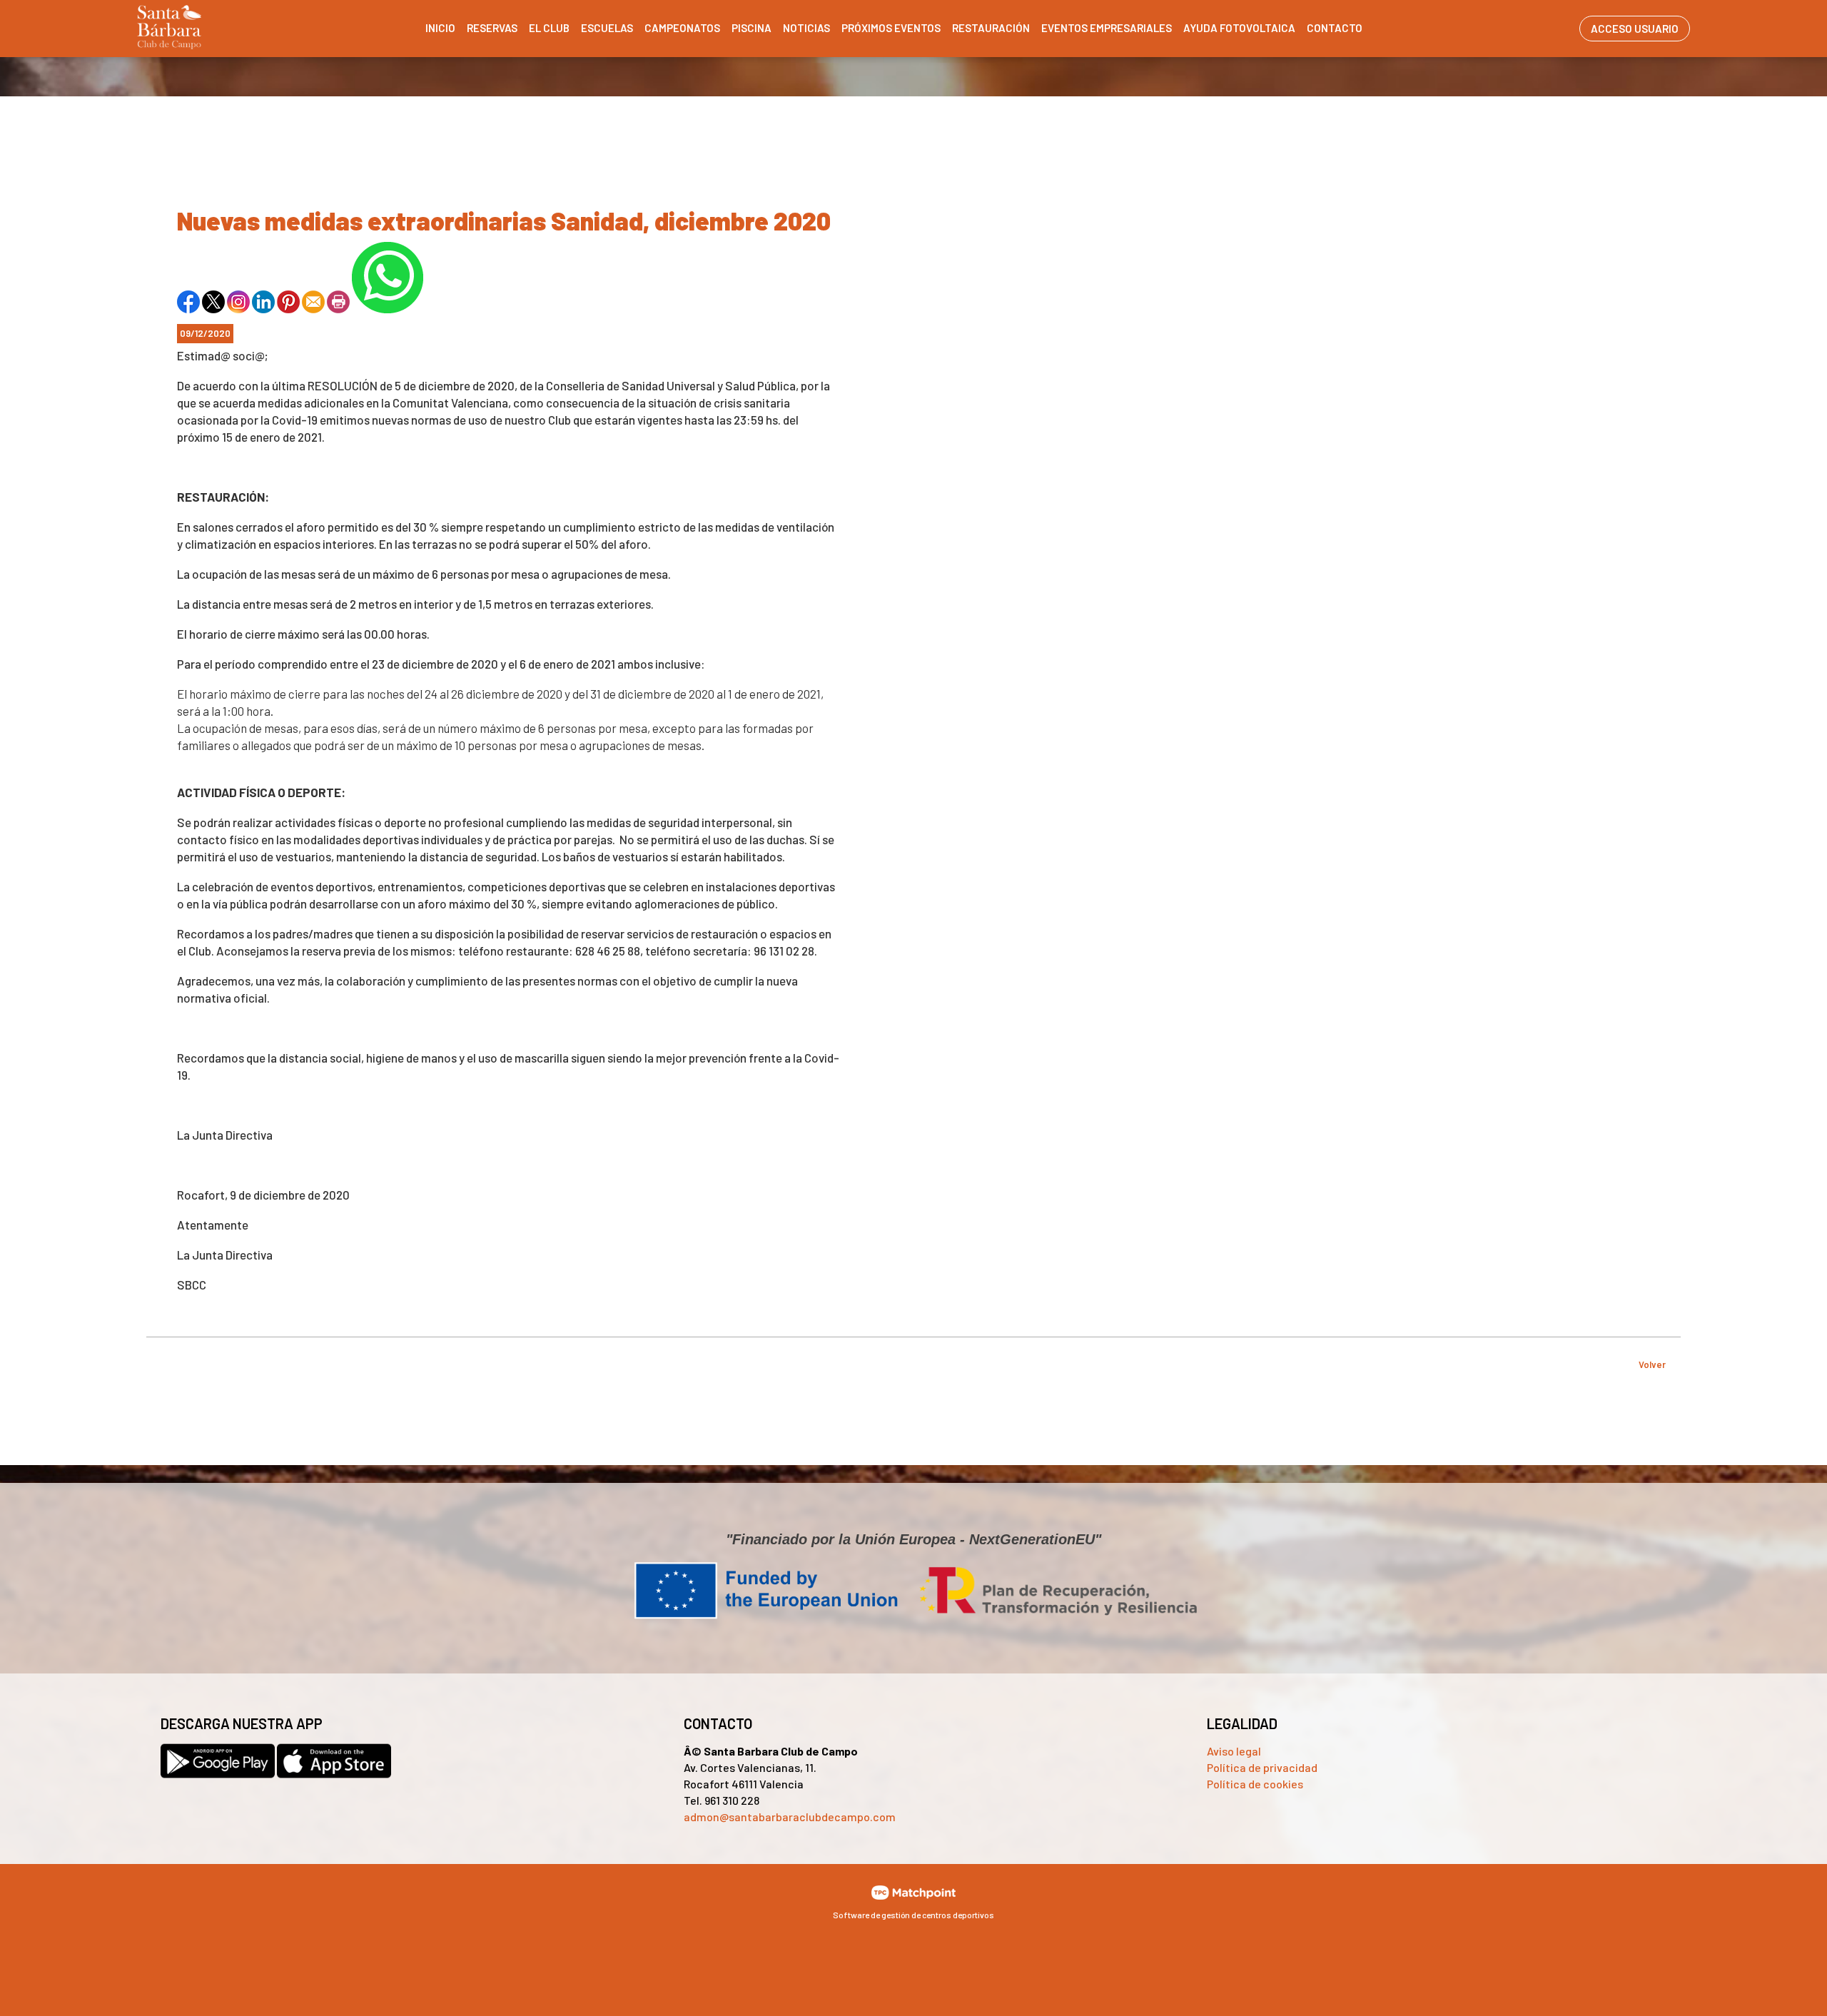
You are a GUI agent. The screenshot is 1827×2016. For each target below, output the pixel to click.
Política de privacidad (1262, 1767)
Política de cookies (1255, 1784)
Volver (1652, 1364)
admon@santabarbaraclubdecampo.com (790, 1817)
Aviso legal (1234, 1751)
